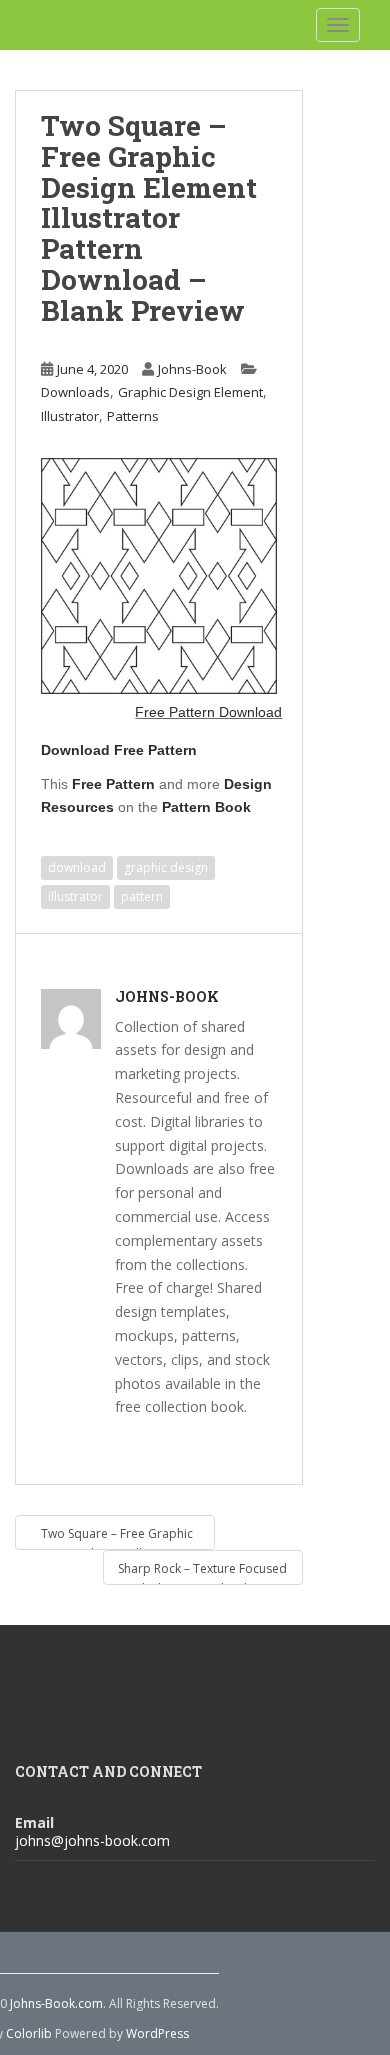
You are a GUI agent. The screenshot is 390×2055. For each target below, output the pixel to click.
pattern (142, 896)
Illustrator (70, 416)
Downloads (75, 392)
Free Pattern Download (208, 712)
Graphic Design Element (190, 392)
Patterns (133, 416)
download (77, 867)
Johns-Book (192, 369)
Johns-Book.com (56, 2003)
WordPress (157, 2033)
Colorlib (29, 2033)
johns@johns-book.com (92, 1840)
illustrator (75, 896)
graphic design (166, 867)
